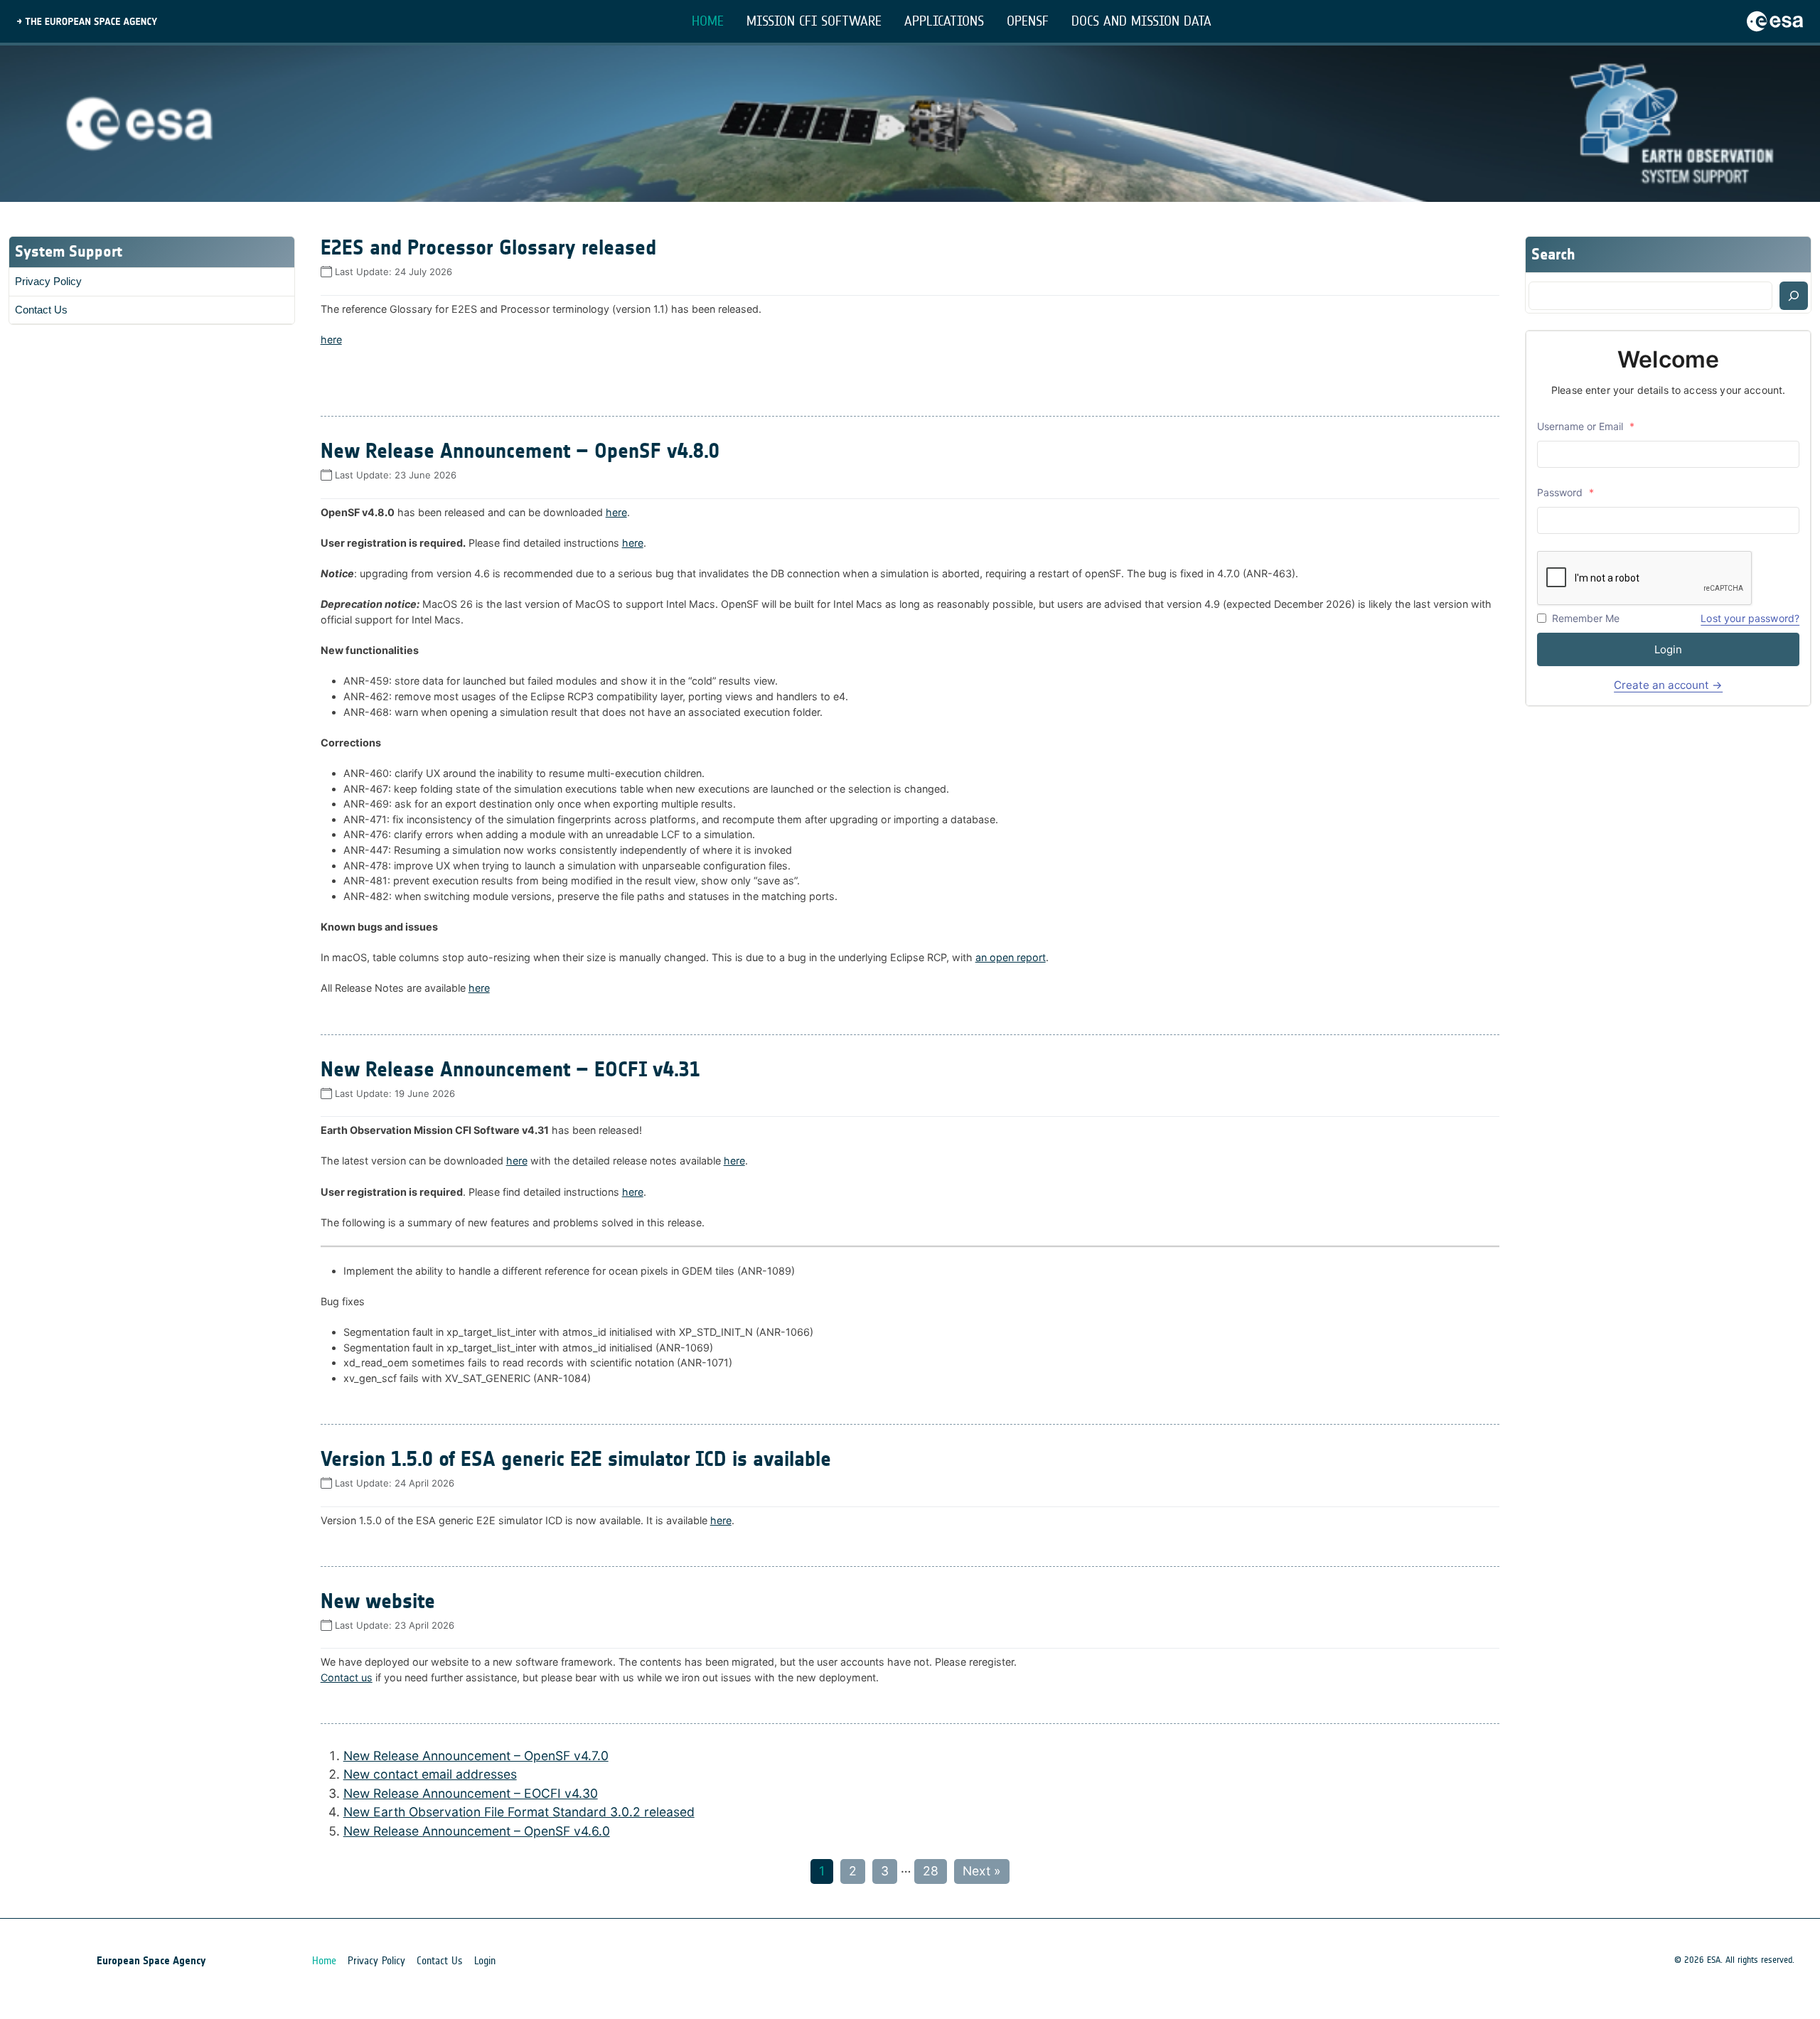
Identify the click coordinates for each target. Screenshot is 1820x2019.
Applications (944, 21)
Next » (982, 1871)
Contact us (347, 1677)
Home (708, 21)
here (331, 339)
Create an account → (1668, 685)
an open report (1011, 957)
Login (1668, 649)
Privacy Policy (48, 281)
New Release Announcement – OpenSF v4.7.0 (476, 1756)
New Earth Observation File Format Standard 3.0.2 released (519, 1812)
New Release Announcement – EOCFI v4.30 (471, 1793)
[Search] (1794, 296)
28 (931, 1871)
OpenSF (1028, 21)
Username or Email (1586, 426)
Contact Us (41, 310)
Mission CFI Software (814, 21)
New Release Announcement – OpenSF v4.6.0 (477, 1831)
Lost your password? (1750, 618)
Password (1565, 492)
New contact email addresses (430, 1774)
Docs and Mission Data (1141, 21)
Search (1553, 254)
